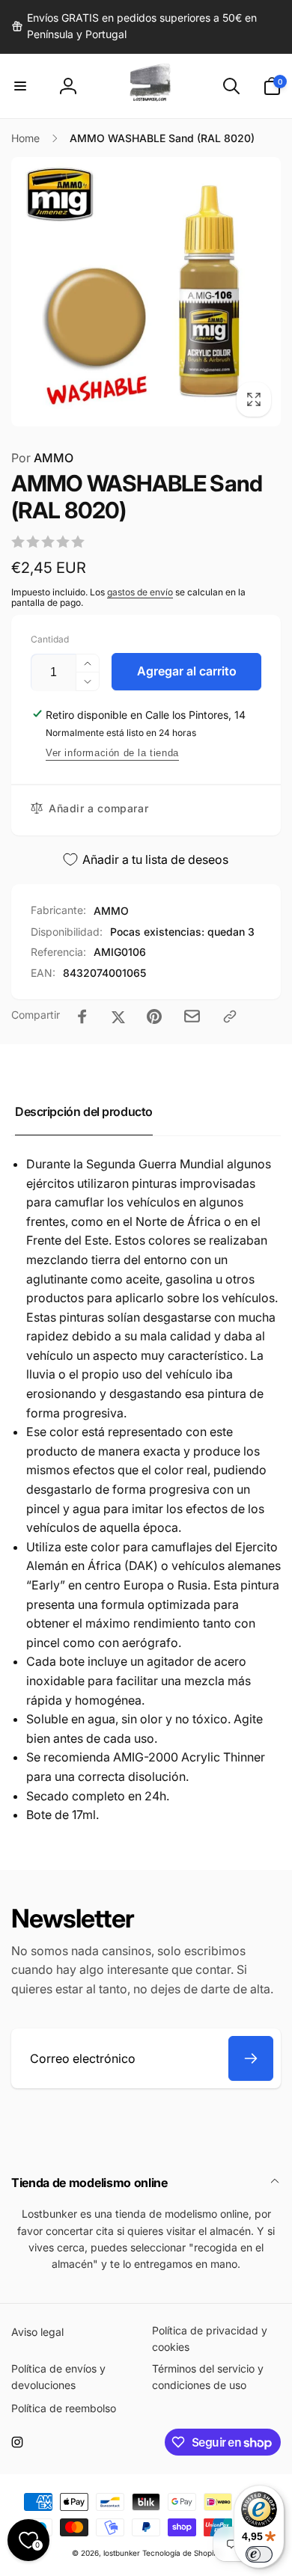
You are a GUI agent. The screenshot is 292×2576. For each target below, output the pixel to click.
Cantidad (50, 639)
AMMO (42, 458)
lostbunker (122, 2553)
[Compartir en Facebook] (82, 1016)
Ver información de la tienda (112, 753)
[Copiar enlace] (230, 1016)
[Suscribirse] (251, 2058)
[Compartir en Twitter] (118, 1016)
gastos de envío (140, 592)
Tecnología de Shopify (182, 2553)
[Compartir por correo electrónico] (192, 1016)
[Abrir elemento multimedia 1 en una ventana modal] (146, 291)
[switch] (259, 2554)
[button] (20, 86)
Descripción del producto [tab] (84, 1111)
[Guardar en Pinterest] (154, 1016)
